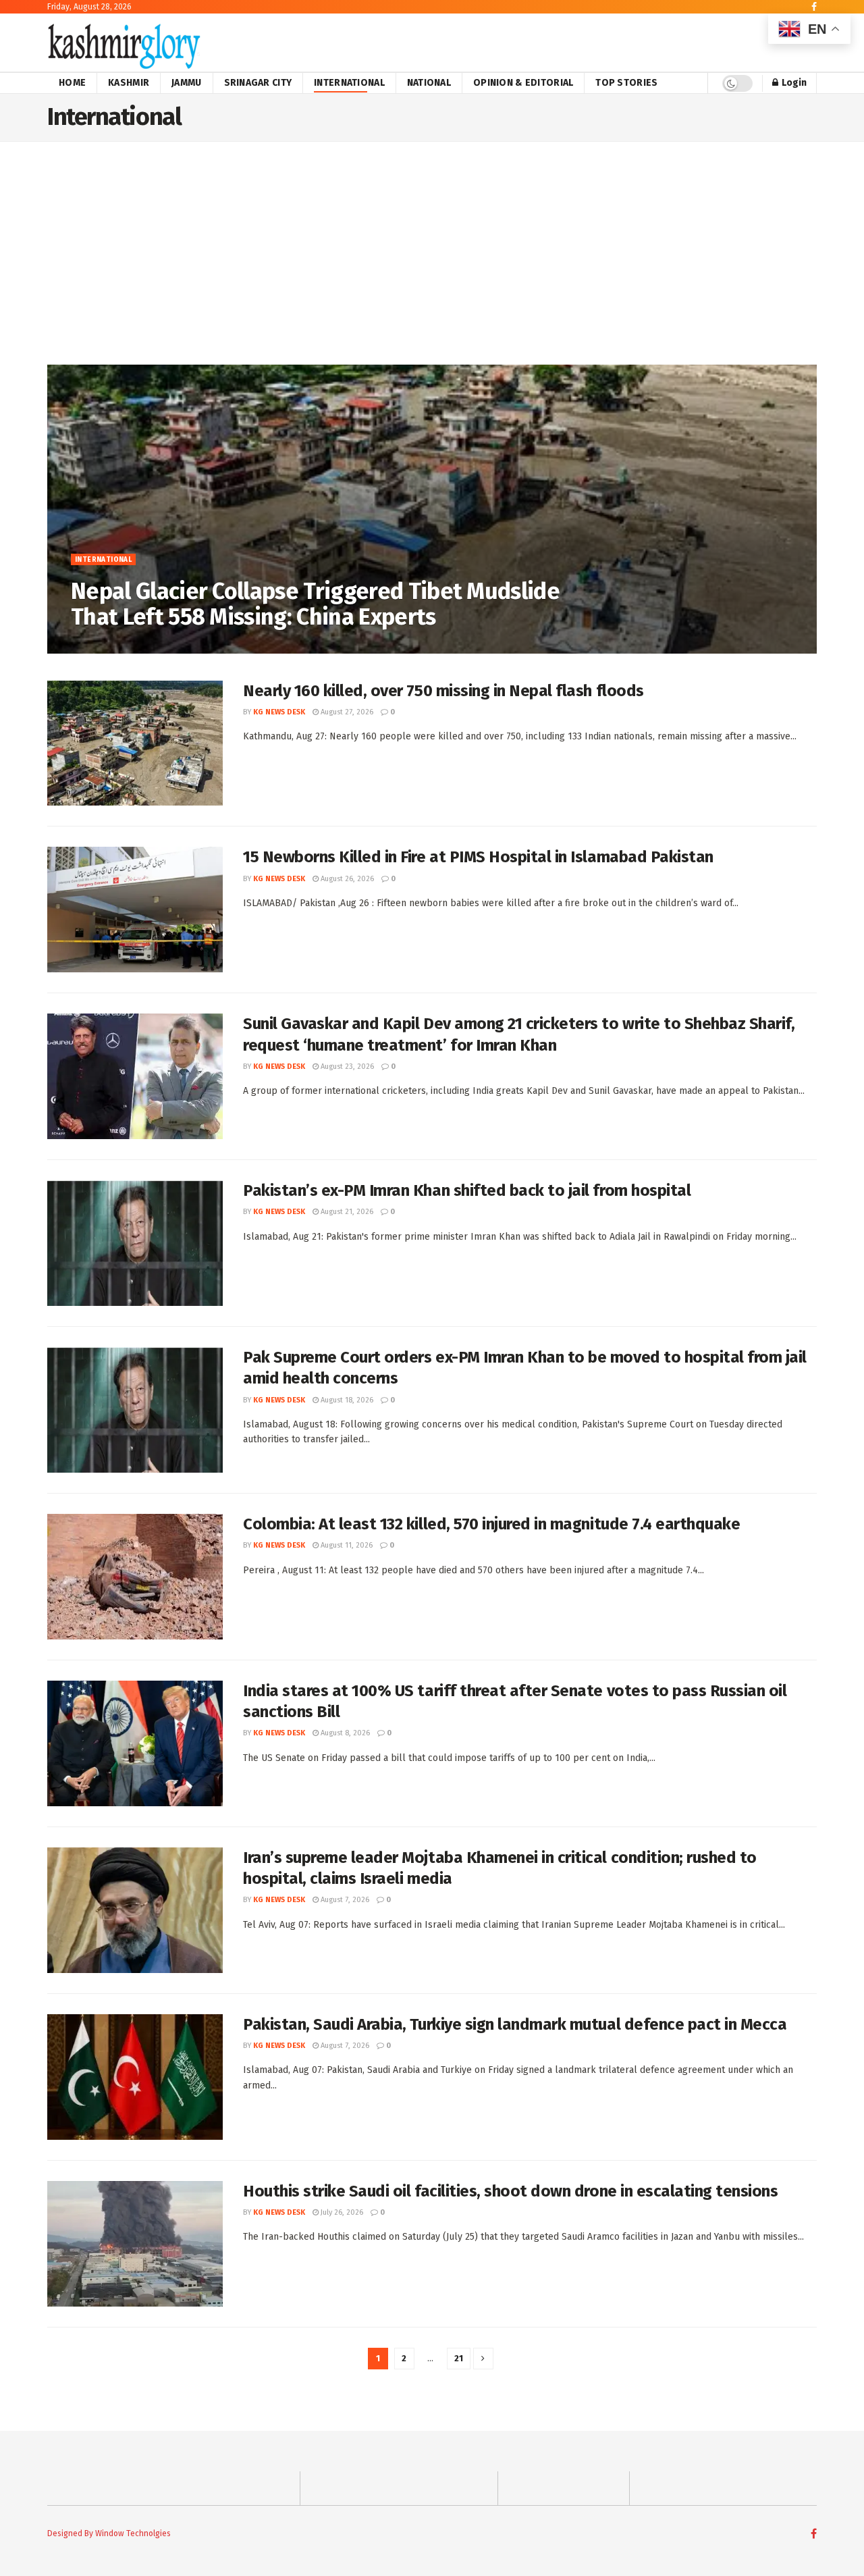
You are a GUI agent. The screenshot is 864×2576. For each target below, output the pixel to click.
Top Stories (626, 83)
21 (459, 2358)
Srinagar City (258, 83)
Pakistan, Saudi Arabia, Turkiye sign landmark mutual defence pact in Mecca (515, 2024)
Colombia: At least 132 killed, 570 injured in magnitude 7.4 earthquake (491, 1524)
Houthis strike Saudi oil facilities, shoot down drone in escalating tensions (511, 2191)
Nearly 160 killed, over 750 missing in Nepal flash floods (443, 691)
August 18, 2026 (346, 1400)
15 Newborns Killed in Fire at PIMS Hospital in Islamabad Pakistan (478, 857)
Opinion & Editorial (523, 83)
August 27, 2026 (174, 645)
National (429, 83)
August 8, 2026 (344, 1733)
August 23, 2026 (346, 1067)
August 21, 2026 (346, 1212)
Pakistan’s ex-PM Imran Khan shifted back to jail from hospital (467, 1190)
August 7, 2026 (344, 1900)
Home (72, 83)
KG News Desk (107, 645)
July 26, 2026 (341, 2212)
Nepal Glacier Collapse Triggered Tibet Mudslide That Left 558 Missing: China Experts (315, 604)
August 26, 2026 (346, 879)
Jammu (186, 83)
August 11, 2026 (346, 1545)
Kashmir (129, 83)
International (349, 83)
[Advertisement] (432, 263)
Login (793, 83)
